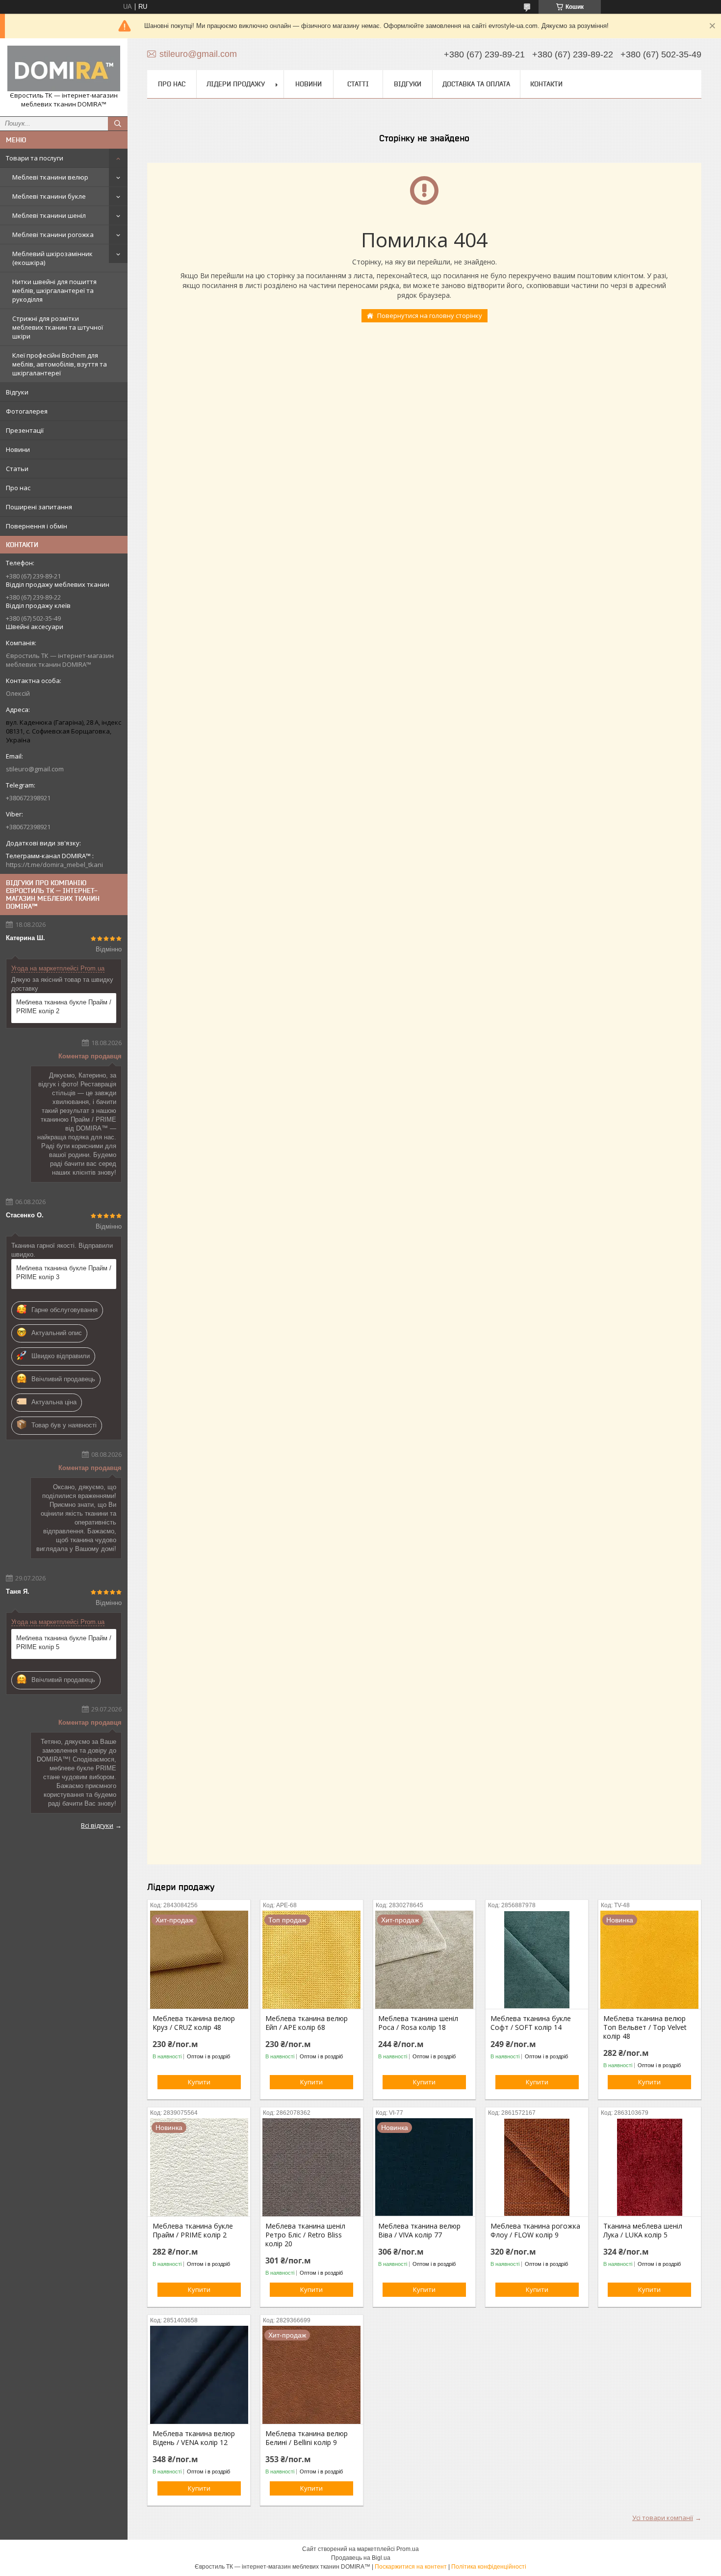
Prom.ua (408, 2549)
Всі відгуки (97, 1825)
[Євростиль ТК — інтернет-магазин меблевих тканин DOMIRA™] (64, 68)
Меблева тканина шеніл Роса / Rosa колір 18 (418, 2023)
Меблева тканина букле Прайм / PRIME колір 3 (64, 1273)
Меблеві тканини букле (49, 196)
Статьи (17, 469)
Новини (18, 449)
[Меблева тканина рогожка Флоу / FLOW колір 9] (537, 2167)
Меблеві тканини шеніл (49, 215)
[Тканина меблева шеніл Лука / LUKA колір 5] (650, 2167)
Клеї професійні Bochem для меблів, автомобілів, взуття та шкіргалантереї (60, 364)
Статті (358, 84)
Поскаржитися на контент (411, 2567)
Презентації (25, 430)
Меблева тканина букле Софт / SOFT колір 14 (531, 2023)
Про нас (18, 488)
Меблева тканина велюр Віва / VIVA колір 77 (419, 2231)
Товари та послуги (35, 158)
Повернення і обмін (37, 526)
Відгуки (17, 392)
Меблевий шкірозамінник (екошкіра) (52, 258)
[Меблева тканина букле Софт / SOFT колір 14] (537, 1960)
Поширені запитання (39, 507)
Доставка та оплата (476, 84)
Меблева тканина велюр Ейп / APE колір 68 (307, 2023)
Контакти (546, 84)
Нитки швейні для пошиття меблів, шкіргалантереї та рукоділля (54, 290)
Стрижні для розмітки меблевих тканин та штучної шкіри (58, 327)
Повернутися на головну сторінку (430, 315)
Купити (199, 2082)
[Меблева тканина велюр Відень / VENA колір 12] (199, 2375)
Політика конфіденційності (489, 2567)
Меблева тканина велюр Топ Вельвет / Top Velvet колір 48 (645, 2027)
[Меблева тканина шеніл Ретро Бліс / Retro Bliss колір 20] (312, 2167)
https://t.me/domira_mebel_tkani (54, 865)
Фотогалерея (27, 411)
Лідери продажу (236, 84)
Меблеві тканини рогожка (53, 235)
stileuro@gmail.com (35, 769)
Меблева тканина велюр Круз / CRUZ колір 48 (194, 2023)
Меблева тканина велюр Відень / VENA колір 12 (194, 2438)
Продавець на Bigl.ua (361, 2558)
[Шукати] (118, 124)
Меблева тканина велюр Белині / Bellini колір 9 (307, 2438)
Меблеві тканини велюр (50, 177)
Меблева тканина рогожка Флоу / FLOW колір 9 (535, 2231)
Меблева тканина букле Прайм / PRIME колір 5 (64, 1643)
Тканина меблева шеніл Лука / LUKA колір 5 (643, 2231)
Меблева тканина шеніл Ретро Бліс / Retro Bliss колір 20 (305, 2235)
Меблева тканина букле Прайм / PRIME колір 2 (64, 1007)
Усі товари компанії (663, 2518)
